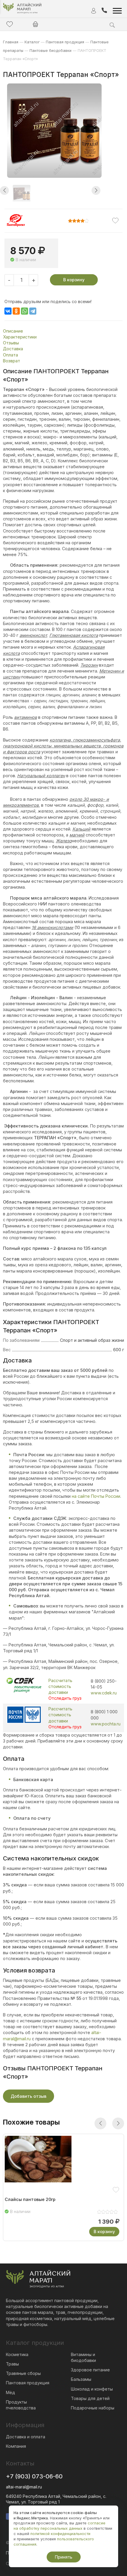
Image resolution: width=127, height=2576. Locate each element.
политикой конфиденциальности (60, 2534)
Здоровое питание (90, 2370)
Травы (12, 2364)
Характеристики (20, 337)
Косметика (17, 2354)
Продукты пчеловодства (21, 2405)
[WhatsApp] (25, 311)
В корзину (74, 280)
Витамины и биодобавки (83, 2357)
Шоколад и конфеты (92, 2389)
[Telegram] (33, 311)
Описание (13, 331)
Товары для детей (90, 2398)
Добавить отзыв (29, 2096)
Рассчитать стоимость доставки (60, 1686)
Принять (64, 2557)
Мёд (10, 2392)
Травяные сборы (23, 2373)
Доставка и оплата (26, 2437)
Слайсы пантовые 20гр (30, 2199)
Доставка (13, 349)
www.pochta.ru (106, 1724)
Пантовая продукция (28, 2383)
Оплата (10, 355)
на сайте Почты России (96, 1496)
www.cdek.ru (104, 1693)
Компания (16, 2446)
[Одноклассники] (16, 311)
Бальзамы (81, 2379)
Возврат (12, 361)
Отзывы (11, 343)
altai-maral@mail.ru (24, 2487)
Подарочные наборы (93, 2408)
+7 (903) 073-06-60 (34, 2476)
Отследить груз (65, 1698)
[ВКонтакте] (8, 311)
